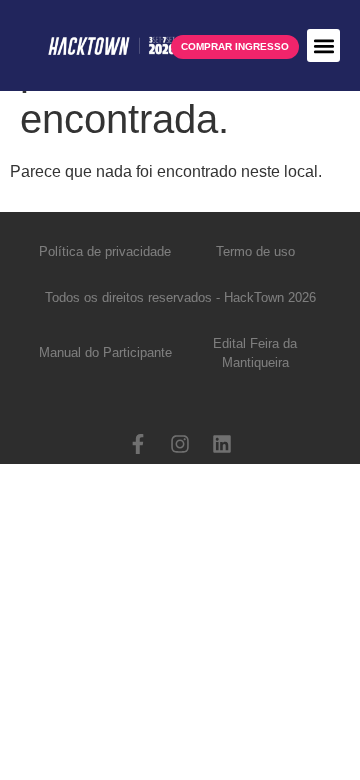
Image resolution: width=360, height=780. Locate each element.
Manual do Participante (105, 352)
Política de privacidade (105, 251)
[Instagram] (180, 444)
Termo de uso (255, 251)
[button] (323, 45)
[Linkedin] (222, 444)
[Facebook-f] (138, 444)
